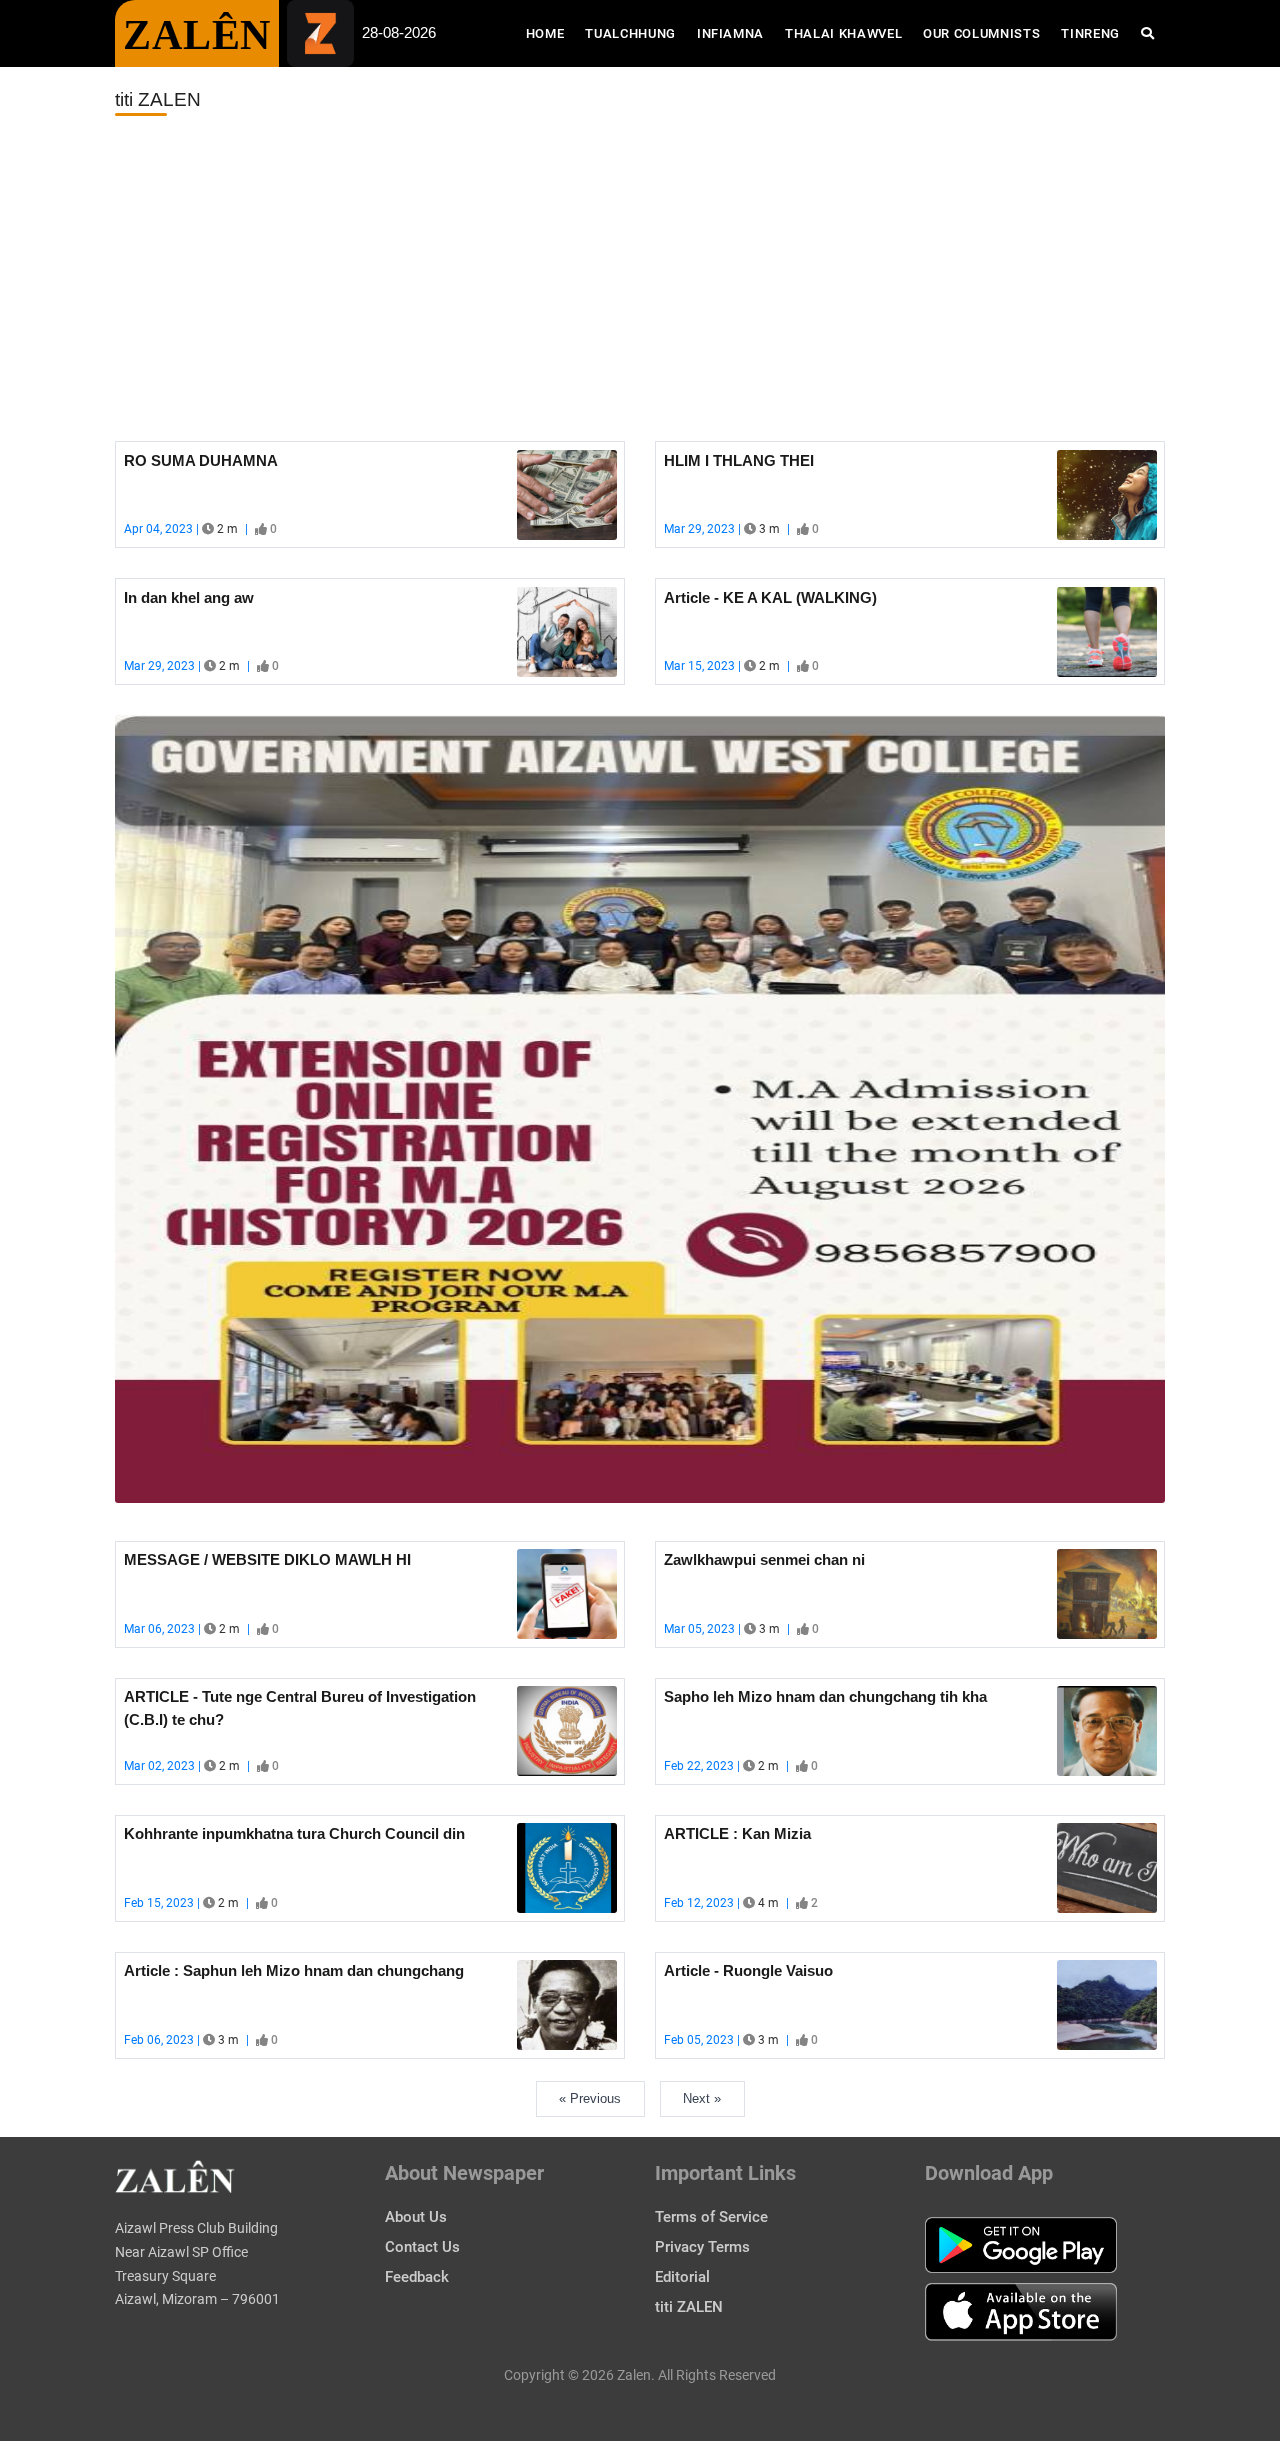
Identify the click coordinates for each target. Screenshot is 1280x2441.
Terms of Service (711, 2217)
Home (550, 33)
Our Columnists (981, 33)
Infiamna (730, 33)
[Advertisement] (640, 279)
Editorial (682, 2277)
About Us (416, 2217)
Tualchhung (630, 33)
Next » (702, 2098)
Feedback (417, 2277)
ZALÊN (197, 35)
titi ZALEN (689, 2307)
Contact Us (422, 2247)
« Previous (590, 2098)
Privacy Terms (702, 2247)
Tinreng (1090, 33)
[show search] (1147, 33)
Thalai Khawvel (843, 33)
